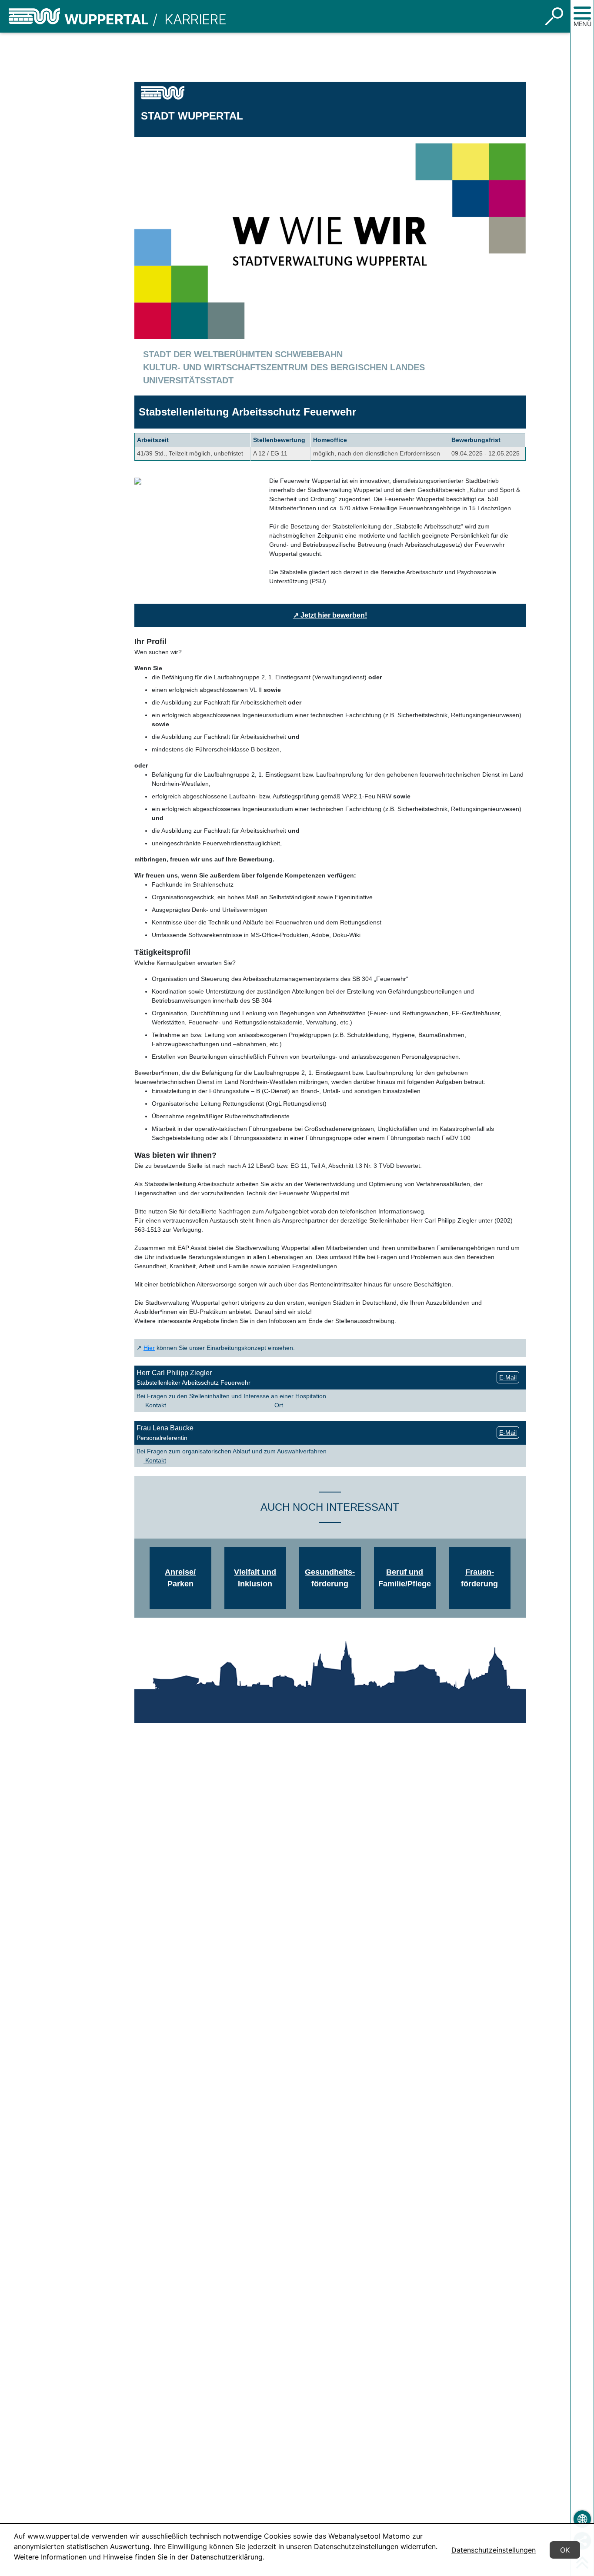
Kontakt (155, 1405)
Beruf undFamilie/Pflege (405, 1578)
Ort (278, 1405)
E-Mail (508, 1377)
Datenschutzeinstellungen (494, 2550)
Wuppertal (106, 19)
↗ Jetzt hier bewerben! (330, 615)
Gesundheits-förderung (330, 1578)
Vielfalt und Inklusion (255, 1578)
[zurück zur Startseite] (34, 16)
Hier (149, 1348)
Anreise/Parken (180, 1578)
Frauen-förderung (479, 1578)
